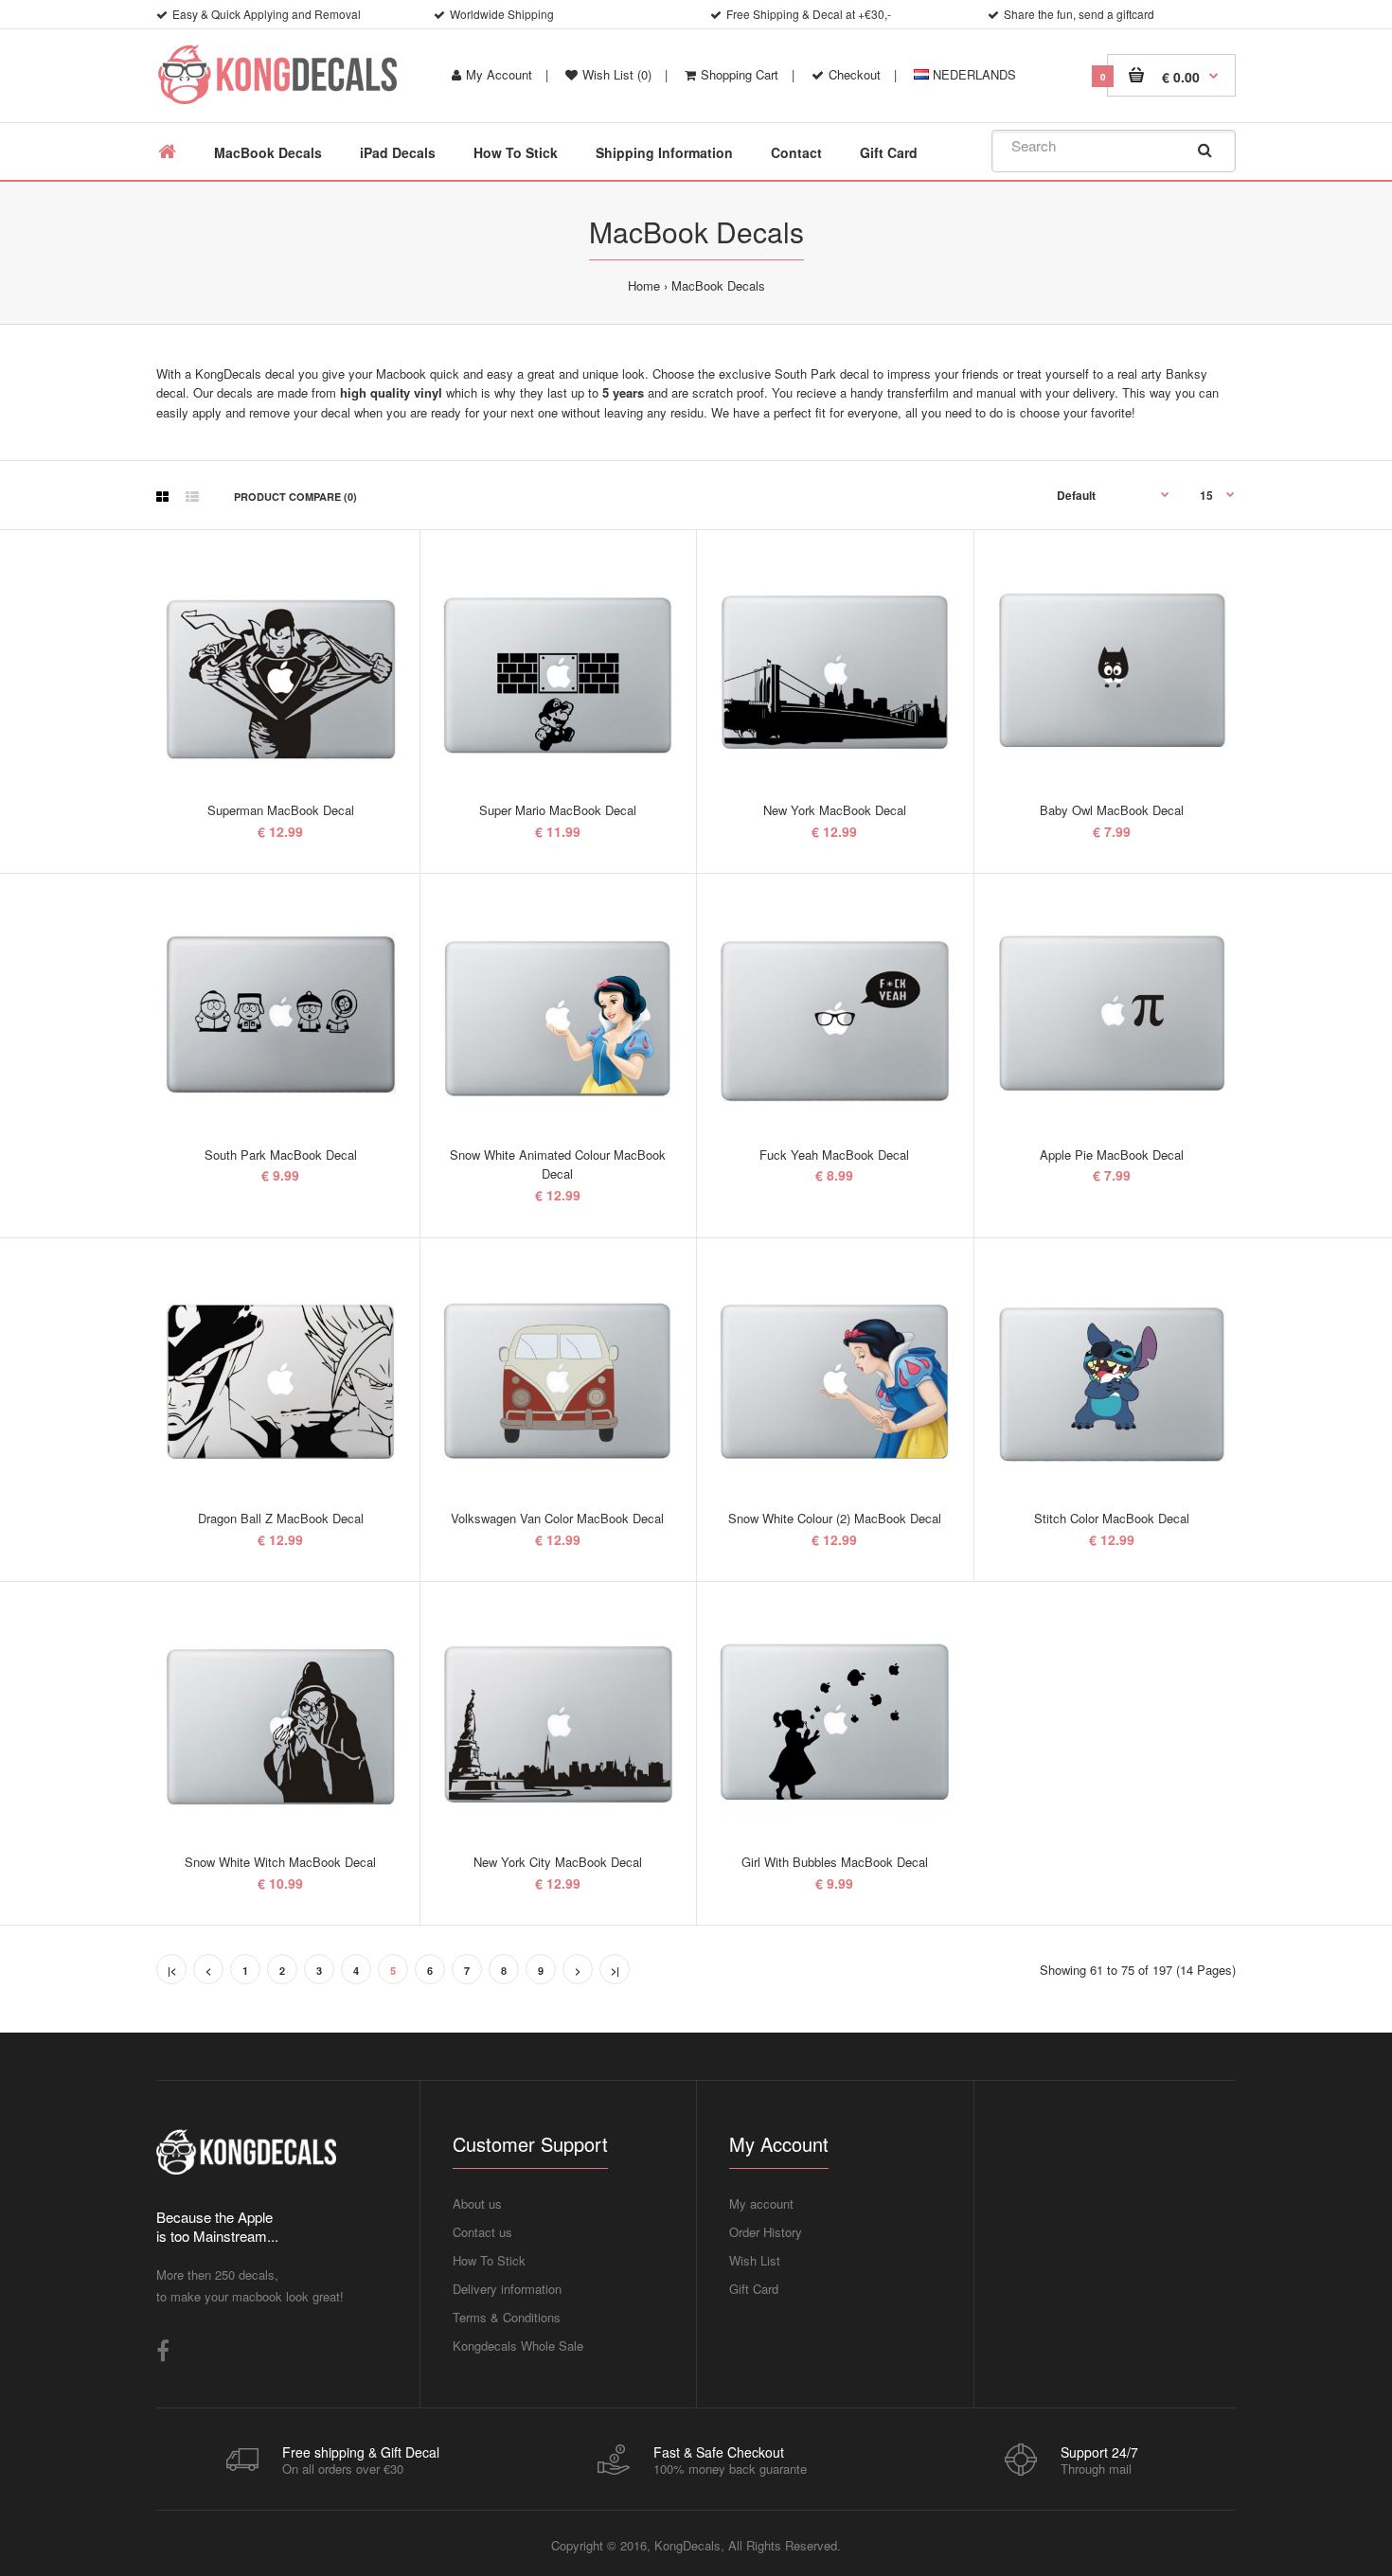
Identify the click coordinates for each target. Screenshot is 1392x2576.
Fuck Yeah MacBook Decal (834, 1155)
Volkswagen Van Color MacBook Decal (557, 1518)
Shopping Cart (740, 74)
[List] (192, 496)
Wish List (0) (617, 74)
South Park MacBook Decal (281, 1155)
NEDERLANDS (973, 74)
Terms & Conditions (507, 2317)
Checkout (855, 74)
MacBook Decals (718, 285)
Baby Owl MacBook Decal (1112, 810)
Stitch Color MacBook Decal (1112, 1518)
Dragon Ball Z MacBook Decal (281, 1518)
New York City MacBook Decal (558, 1862)
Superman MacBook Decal (281, 810)
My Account (499, 74)
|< (172, 1971)
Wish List (755, 2260)
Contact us (482, 2232)
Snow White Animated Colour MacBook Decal (558, 1164)
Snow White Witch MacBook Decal (280, 1862)
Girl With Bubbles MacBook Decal (835, 1862)
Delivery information (507, 2289)
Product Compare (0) (295, 497)
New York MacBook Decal (835, 810)
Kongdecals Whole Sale (518, 2345)
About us (477, 2203)
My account (761, 2203)
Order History (766, 2232)
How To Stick (489, 2260)
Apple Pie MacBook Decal (1112, 1155)
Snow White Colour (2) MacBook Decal (835, 1518)
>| (615, 1971)
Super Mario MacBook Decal (558, 810)
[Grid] (162, 496)
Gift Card (754, 2289)
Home (644, 285)
